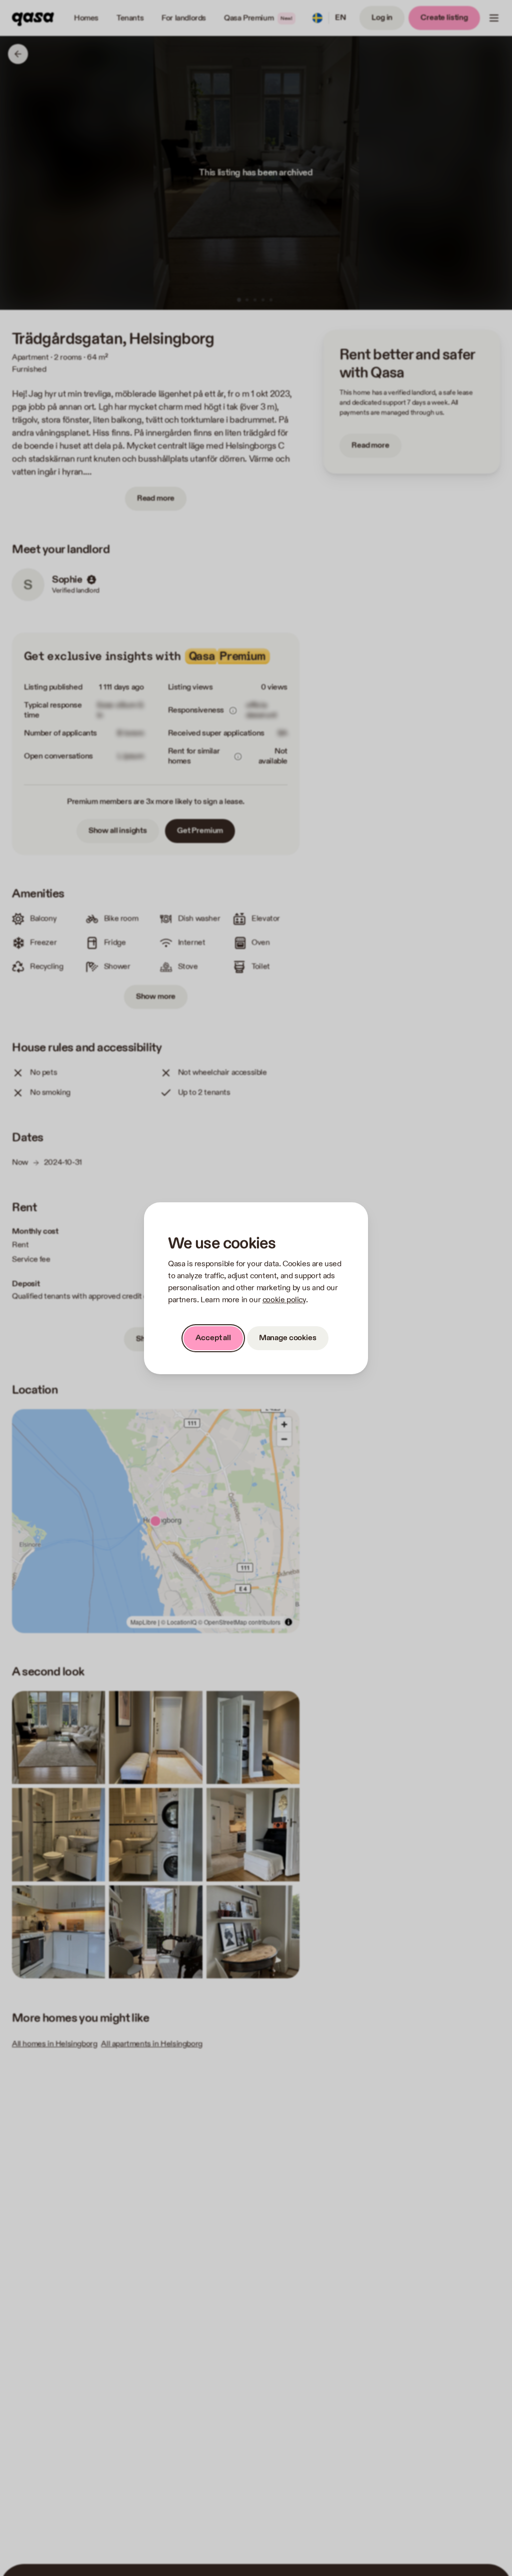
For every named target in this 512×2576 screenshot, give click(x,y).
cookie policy (284, 1300)
